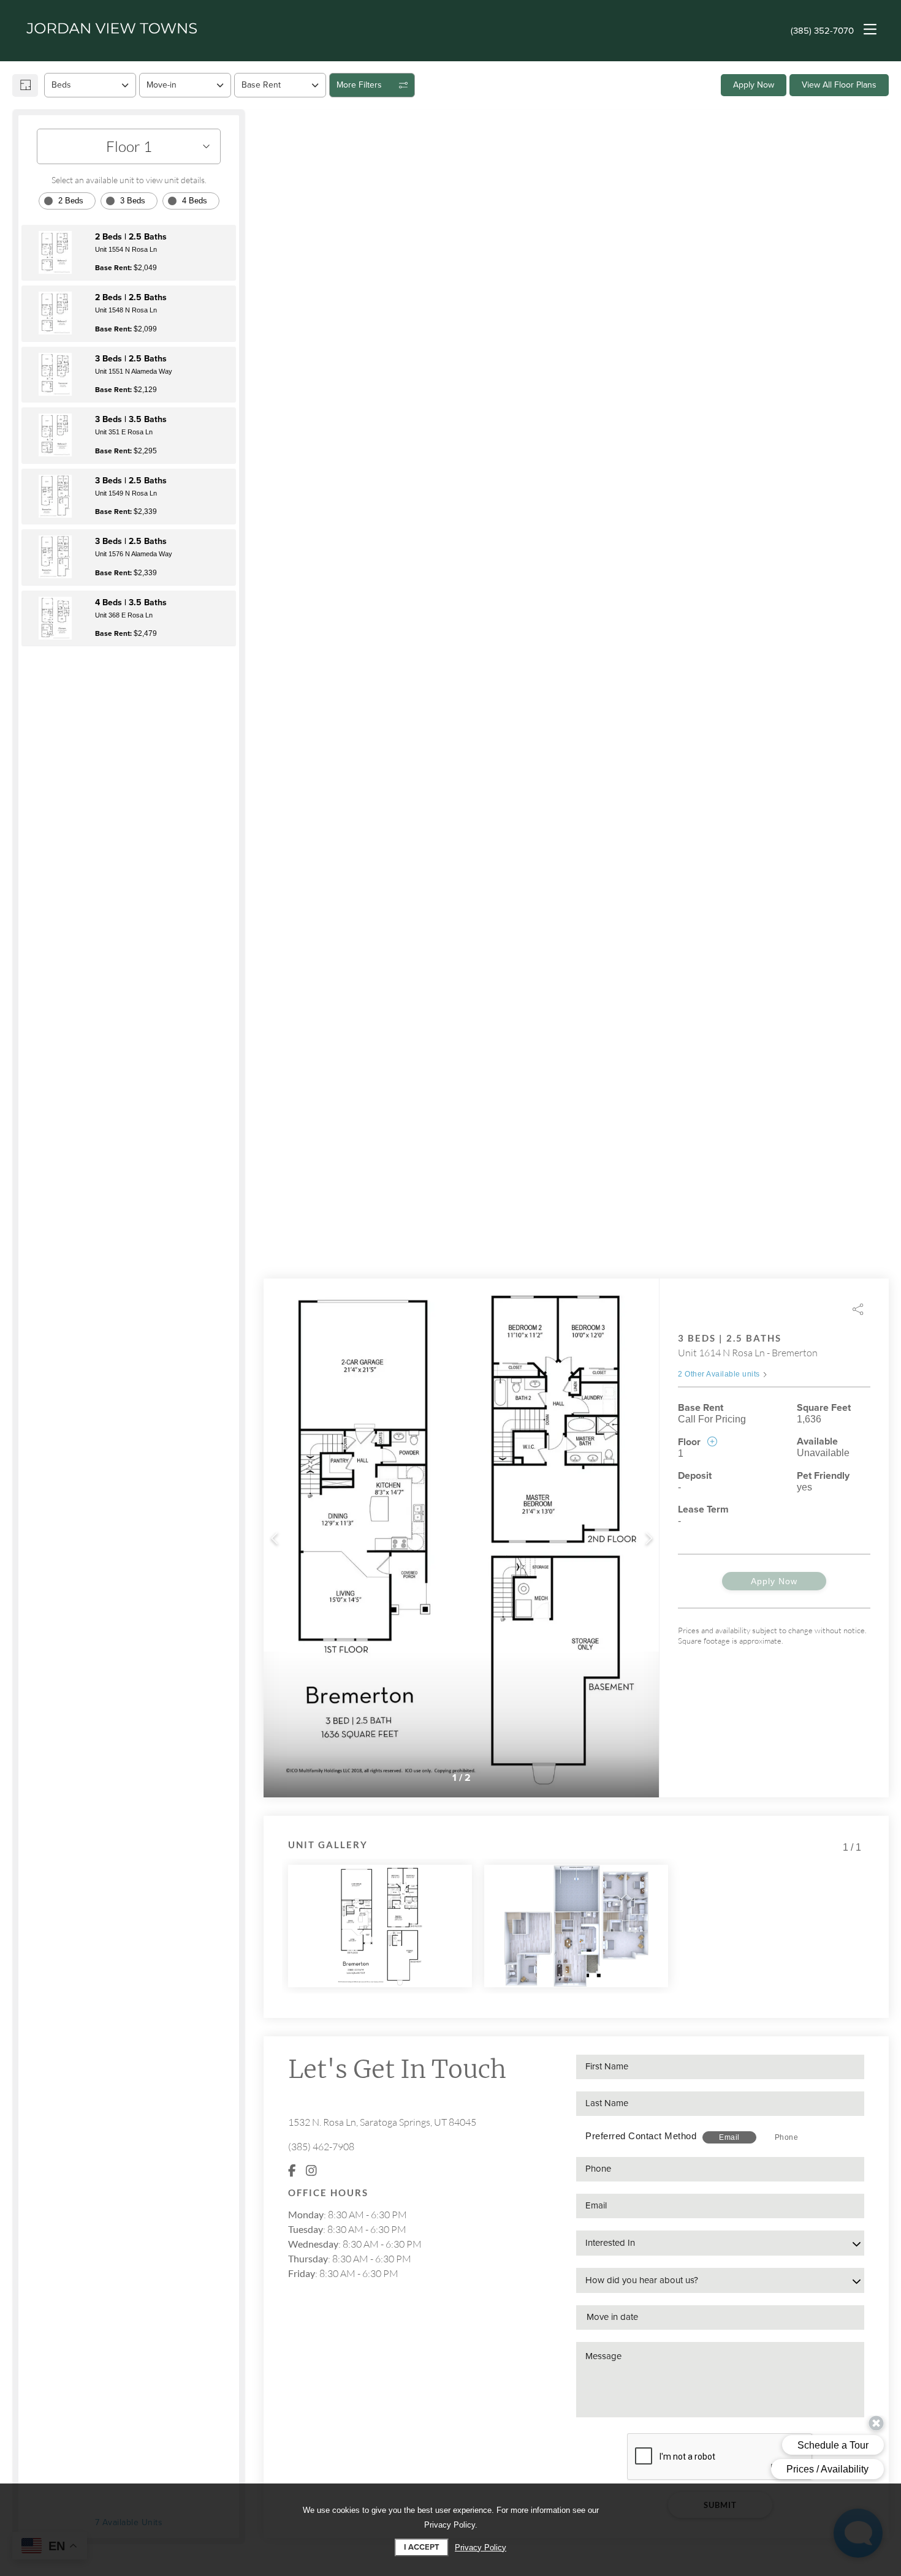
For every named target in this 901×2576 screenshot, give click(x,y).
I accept (422, 2547)
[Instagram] (311, 2171)
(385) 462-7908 (321, 2147)
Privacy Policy (481, 2548)
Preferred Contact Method (641, 2136)
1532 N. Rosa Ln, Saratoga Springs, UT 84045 (382, 2122)
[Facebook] (292, 2171)
